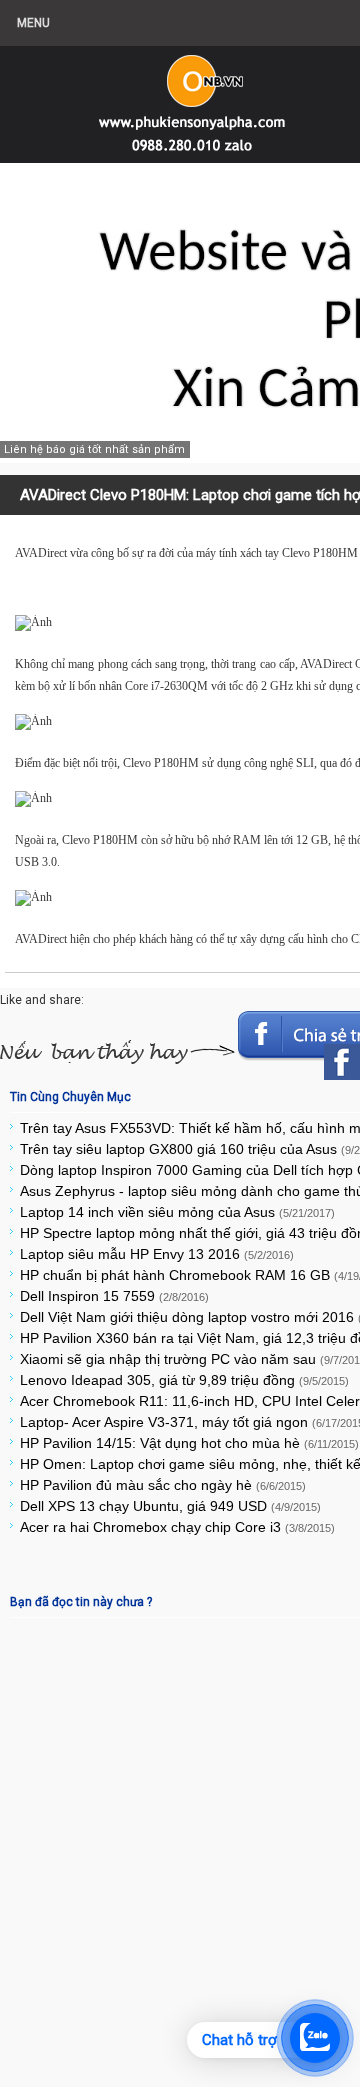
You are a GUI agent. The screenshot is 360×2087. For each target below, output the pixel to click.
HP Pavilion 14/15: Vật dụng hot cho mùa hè (189, 1443)
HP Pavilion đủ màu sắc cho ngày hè (163, 1485)
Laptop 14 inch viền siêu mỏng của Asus (177, 1212)
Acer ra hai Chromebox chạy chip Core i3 (177, 1527)
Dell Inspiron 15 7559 (114, 1296)
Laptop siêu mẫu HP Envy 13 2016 (157, 1254)
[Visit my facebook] (342, 1062)
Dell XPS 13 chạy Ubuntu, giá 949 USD (170, 1506)
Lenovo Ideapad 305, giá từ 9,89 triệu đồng (184, 1380)
